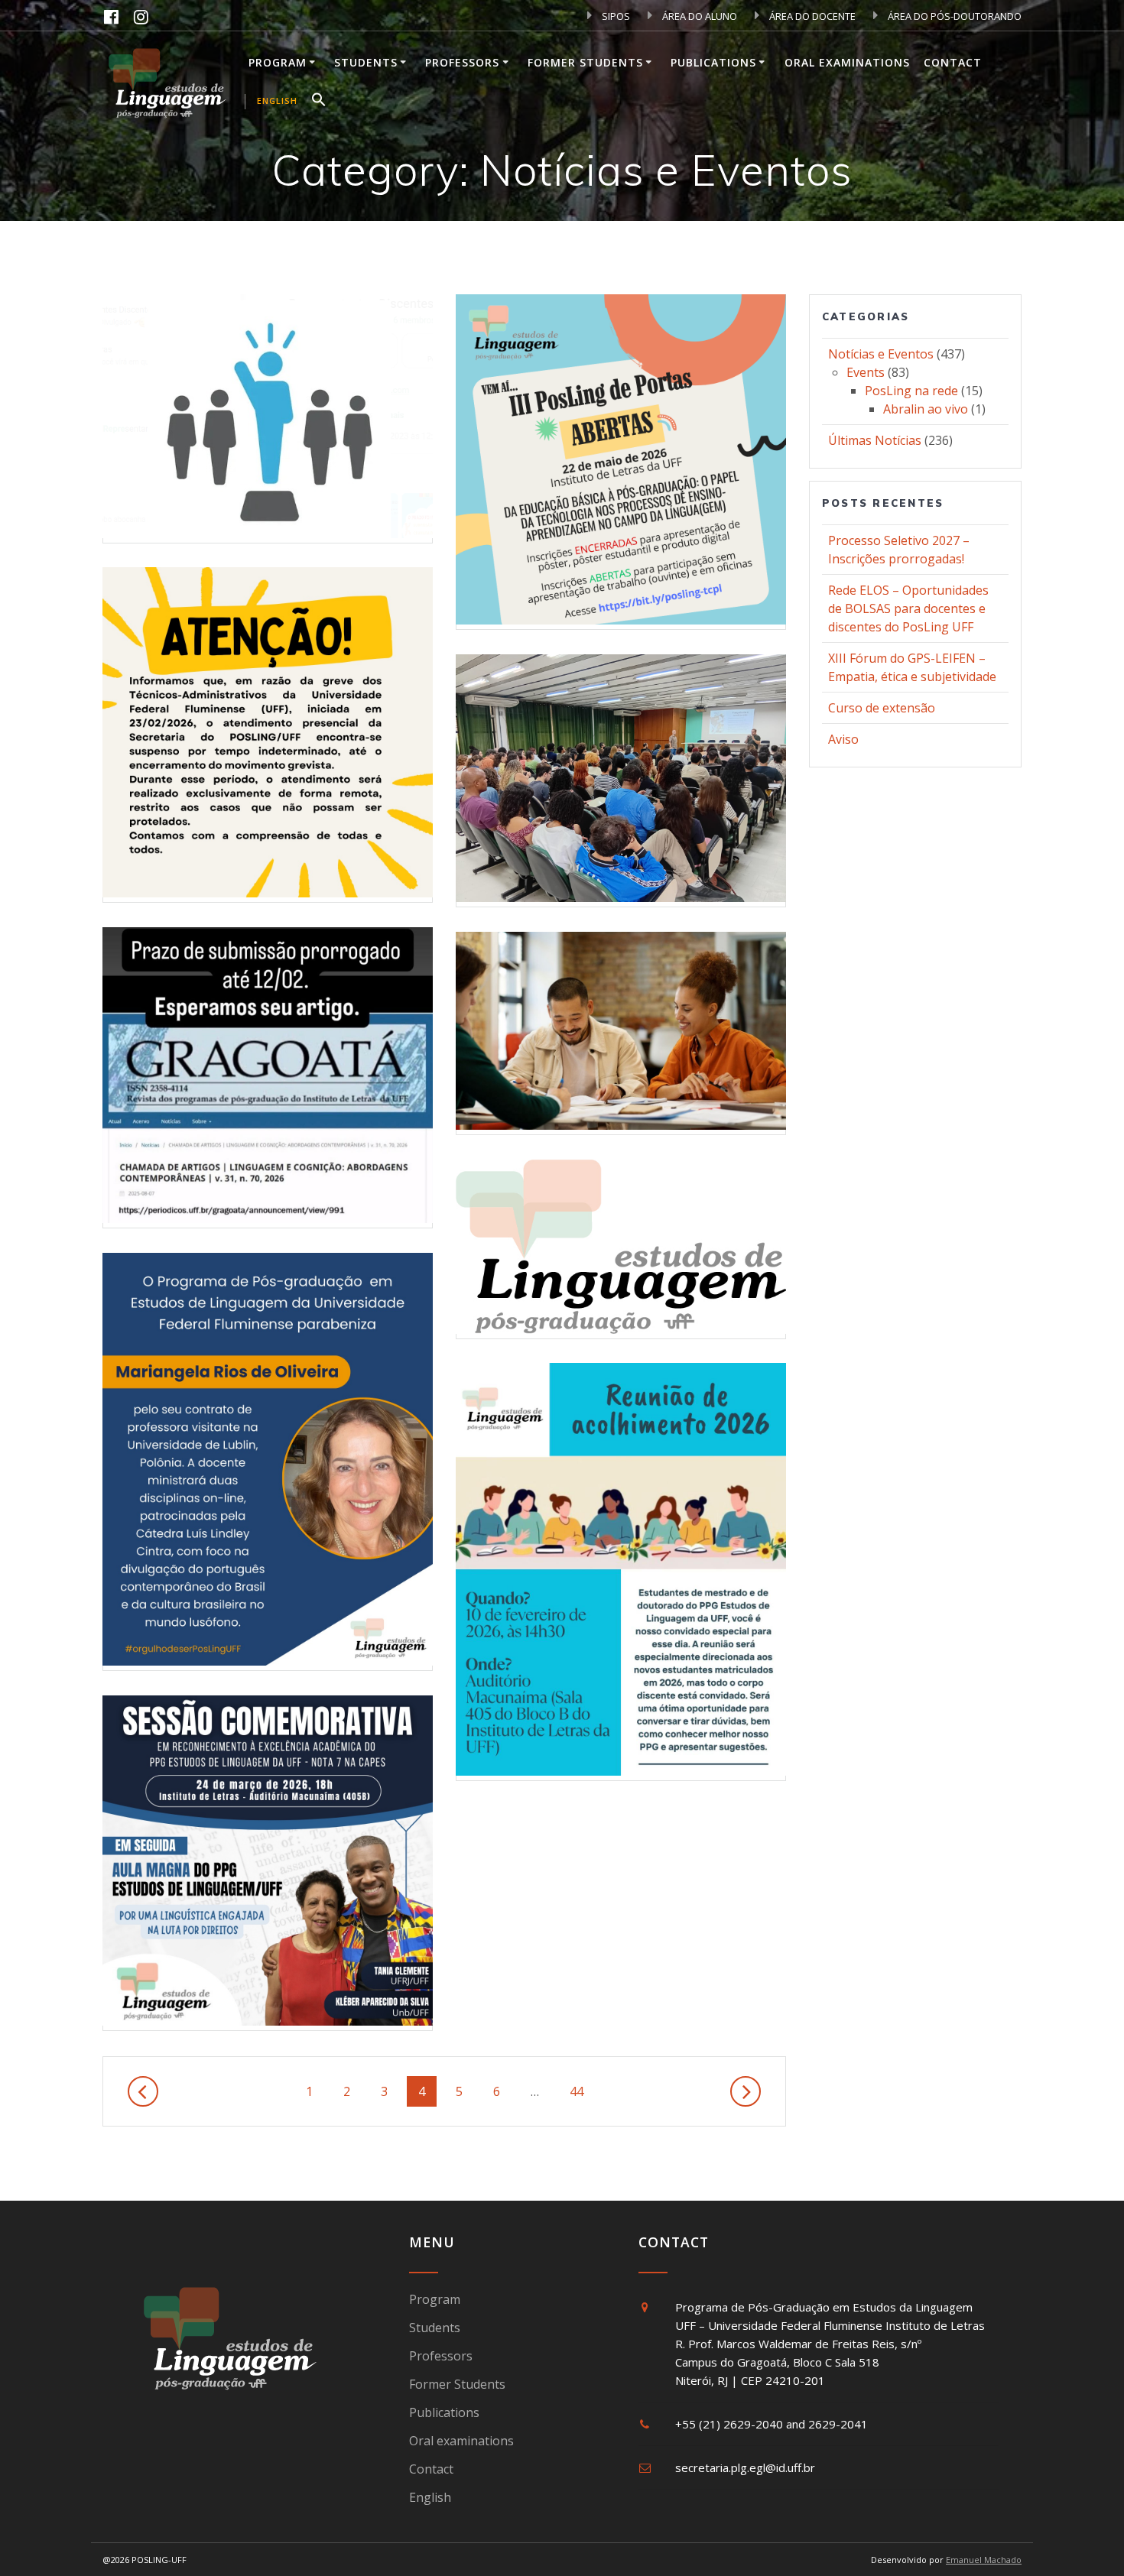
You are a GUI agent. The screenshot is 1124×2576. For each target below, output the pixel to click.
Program (278, 62)
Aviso (843, 739)
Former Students (585, 62)
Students (366, 62)
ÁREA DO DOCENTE (811, 16)
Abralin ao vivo (926, 409)
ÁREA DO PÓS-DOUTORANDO (953, 16)
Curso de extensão (882, 708)
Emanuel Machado (984, 2560)
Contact (953, 62)
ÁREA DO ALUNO (698, 16)
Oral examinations (847, 62)
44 (582, 2091)
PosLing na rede (911, 391)
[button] (319, 102)
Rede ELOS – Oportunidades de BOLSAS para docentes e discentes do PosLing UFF (908, 608)
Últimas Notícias (875, 440)
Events (866, 372)
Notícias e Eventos (881, 354)
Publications (713, 62)
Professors (462, 62)
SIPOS (615, 16)
